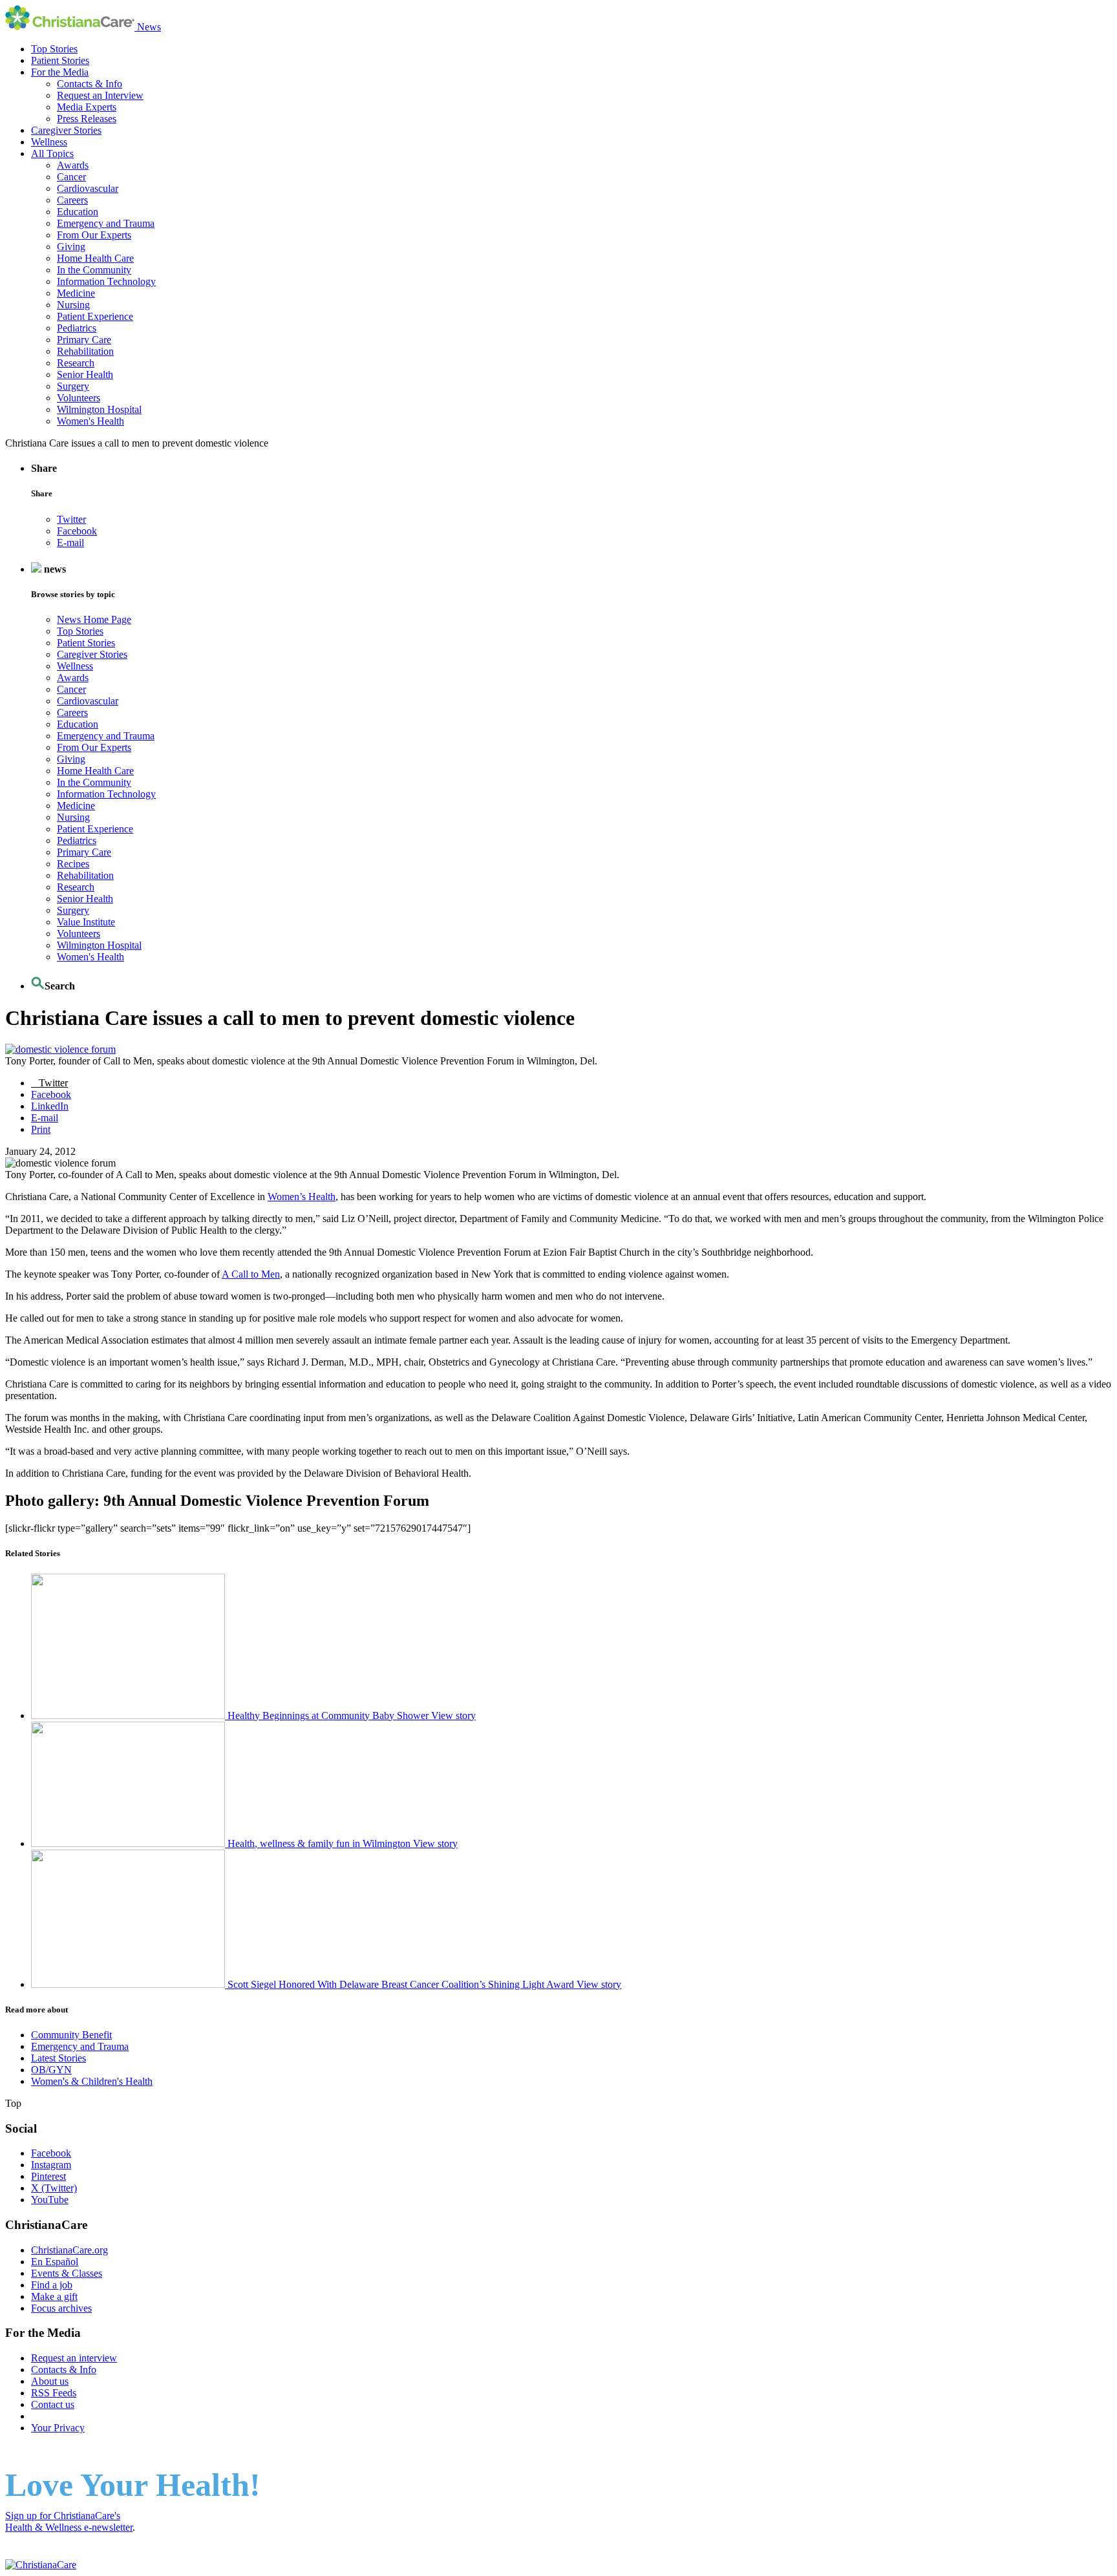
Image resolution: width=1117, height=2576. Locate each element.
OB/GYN (51, 2070)
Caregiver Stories (66, 130)
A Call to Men (251, 1274)
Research (76, 363)
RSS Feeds (54, 2393)
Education (78, 212)
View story (453, 1716)
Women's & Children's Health (92, 2081)
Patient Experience (95, 316)
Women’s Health (302, 1197)
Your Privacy (58, 2428)
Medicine (76, 293)
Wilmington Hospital (99, 409)
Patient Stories (60, 60)
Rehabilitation (85, 351)
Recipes (73, 864)
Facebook (77, 531)
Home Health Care (95, 258)
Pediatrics (77, 328)
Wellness (49, 142)
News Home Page (94, 619)
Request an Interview (100, 95)
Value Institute (86, 922)
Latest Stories (59, 2058)
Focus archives (61, 2308)
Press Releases (87, 119)
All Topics (52, 153)
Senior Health (85, 375)
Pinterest (48, 2176)
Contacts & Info (90, 84)
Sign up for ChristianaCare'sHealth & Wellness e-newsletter (69, 2521)
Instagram (51, 2165)
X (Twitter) (54, 2188)
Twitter (71, 519)
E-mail (70, 543)
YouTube (50, 2200)
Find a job (52, 2285)
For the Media (60, 72)
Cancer (71, 177)
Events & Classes (67, 2273)
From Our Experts (94, 235)
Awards (73, 165)
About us (50, 2381)
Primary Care (84, 340)
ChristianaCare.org (69, 2250)
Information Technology (106, 281)
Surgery (73, 386)
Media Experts (87, 107)
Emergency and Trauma (106, 223)
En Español (55, 2262)
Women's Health (90, 421)
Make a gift (54, 2296)
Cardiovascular (88, 188)
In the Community (94, 270)
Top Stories (54, 49)
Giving (71, 247)
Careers (72, 200)
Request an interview (74, 2358)
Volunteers (79, 398)
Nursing (73, 305)
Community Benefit (71, 2035)
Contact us (53, 2404)
